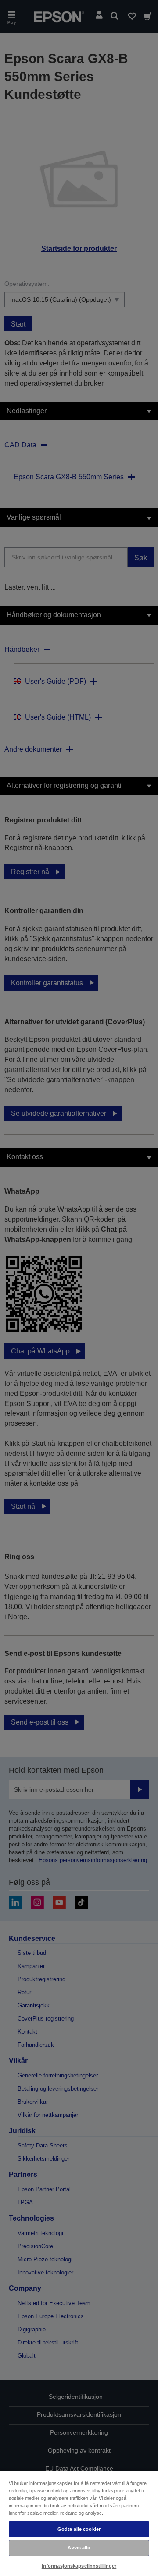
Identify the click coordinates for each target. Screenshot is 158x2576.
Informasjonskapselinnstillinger (79, 2566)
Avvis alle (79, 2548)
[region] (79, 2523)
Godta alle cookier (79, 2529)
